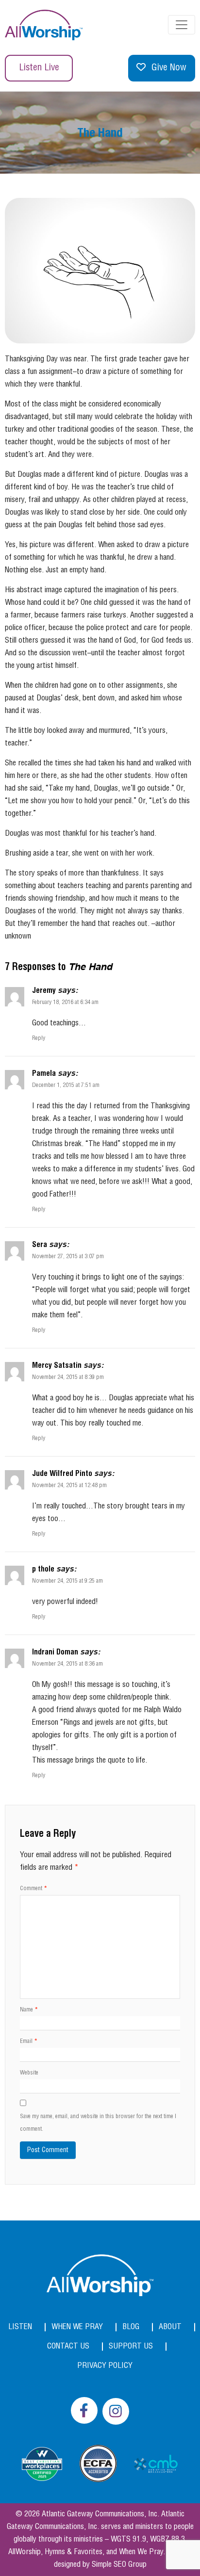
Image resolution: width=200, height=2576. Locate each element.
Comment (33, 1888)
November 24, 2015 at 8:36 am (67, 1664)
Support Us (131, 2346)
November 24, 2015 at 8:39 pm (68, 1377)
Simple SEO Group (119, 2565)
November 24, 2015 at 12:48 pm (69, 1485)
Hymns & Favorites (74, 2552)
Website (29, 2073)
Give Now (169, 68)
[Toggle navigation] (182, 25)
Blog (131, 2327)
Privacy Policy (105, 2366)
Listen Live (39, 68)
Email (29, 2041)
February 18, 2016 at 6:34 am (65, 1002)
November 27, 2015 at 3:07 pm (68, 1256)
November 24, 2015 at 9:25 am (67, 1581)
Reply (39, 1038)
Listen (20, 2327)
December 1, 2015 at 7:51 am (66, 1085)
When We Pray (77, 2327)
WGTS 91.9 (128, 2539)
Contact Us (68, 2346)
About (170, 2327)
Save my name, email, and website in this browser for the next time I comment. (98, 2123)
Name (29, 2010)
